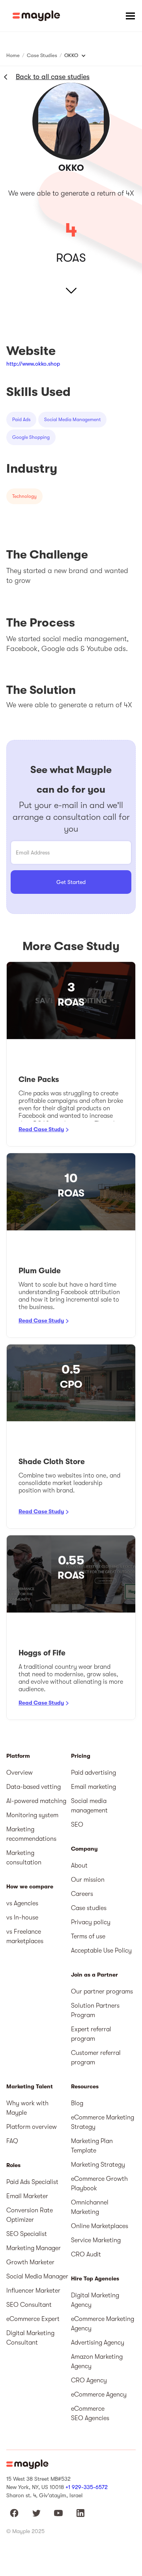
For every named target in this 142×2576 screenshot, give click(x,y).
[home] (36, 16)
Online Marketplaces (100, 2226)
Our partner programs (102, 1992)
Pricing (81, 1756)
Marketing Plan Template (92, 2146)
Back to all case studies (53, 77)
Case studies (89, 1908)
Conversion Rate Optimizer (30, 2215)
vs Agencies (22, 1903)
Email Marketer (27, 2196)
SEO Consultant (29, 2305)
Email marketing (93, 1787)
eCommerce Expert (33, 2319)
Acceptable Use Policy (101, 1951)
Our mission (88, 1880)
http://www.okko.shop (33, 364)
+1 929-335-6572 (87, 2487)
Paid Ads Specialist (32, 2182)
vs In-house (22, 1918)
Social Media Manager (37, 2276)
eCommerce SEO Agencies (90, 2413)
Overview (20, 1773)
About (79, 1866)
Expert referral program (91, 2034)
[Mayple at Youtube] (58, 2513)
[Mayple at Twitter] (36, 2513)
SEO (77, 1825)
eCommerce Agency (99, 2395)
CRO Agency (89, 2380)
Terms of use (88, 1936)
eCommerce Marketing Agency (103, 2324)
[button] (130, 16)
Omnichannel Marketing (90, 2207)
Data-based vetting (34, 1787)
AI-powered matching (36, 1801)
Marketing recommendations (31, 1834)
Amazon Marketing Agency (97, 2361)
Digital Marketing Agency (95, 2300)
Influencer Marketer (33, 2291)
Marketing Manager (34, 2248)
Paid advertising (93, 1773)
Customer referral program (96, 2058)
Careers (82, 1894)
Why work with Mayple (27, 2108)
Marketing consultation (24, 1858)
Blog (77, 2103)
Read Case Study (41, 1129)
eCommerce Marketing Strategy (103, 2122)
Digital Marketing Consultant (30, 2338)
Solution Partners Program (95, 2010)
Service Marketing (96, 2240)
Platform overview (32, 2127)
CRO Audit (86, 2254)
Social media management (89, 1806)
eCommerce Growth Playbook (99, 2184)
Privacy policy (91, 1922)
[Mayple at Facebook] (14, 2513)
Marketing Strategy (98, 2165)
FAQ (12, 2141)
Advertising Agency (98, 2343)
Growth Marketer (30, 2262)
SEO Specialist (27, 2234)
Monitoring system (32, 1815)
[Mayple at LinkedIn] (80, 2513)
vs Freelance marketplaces (25, 1936)
